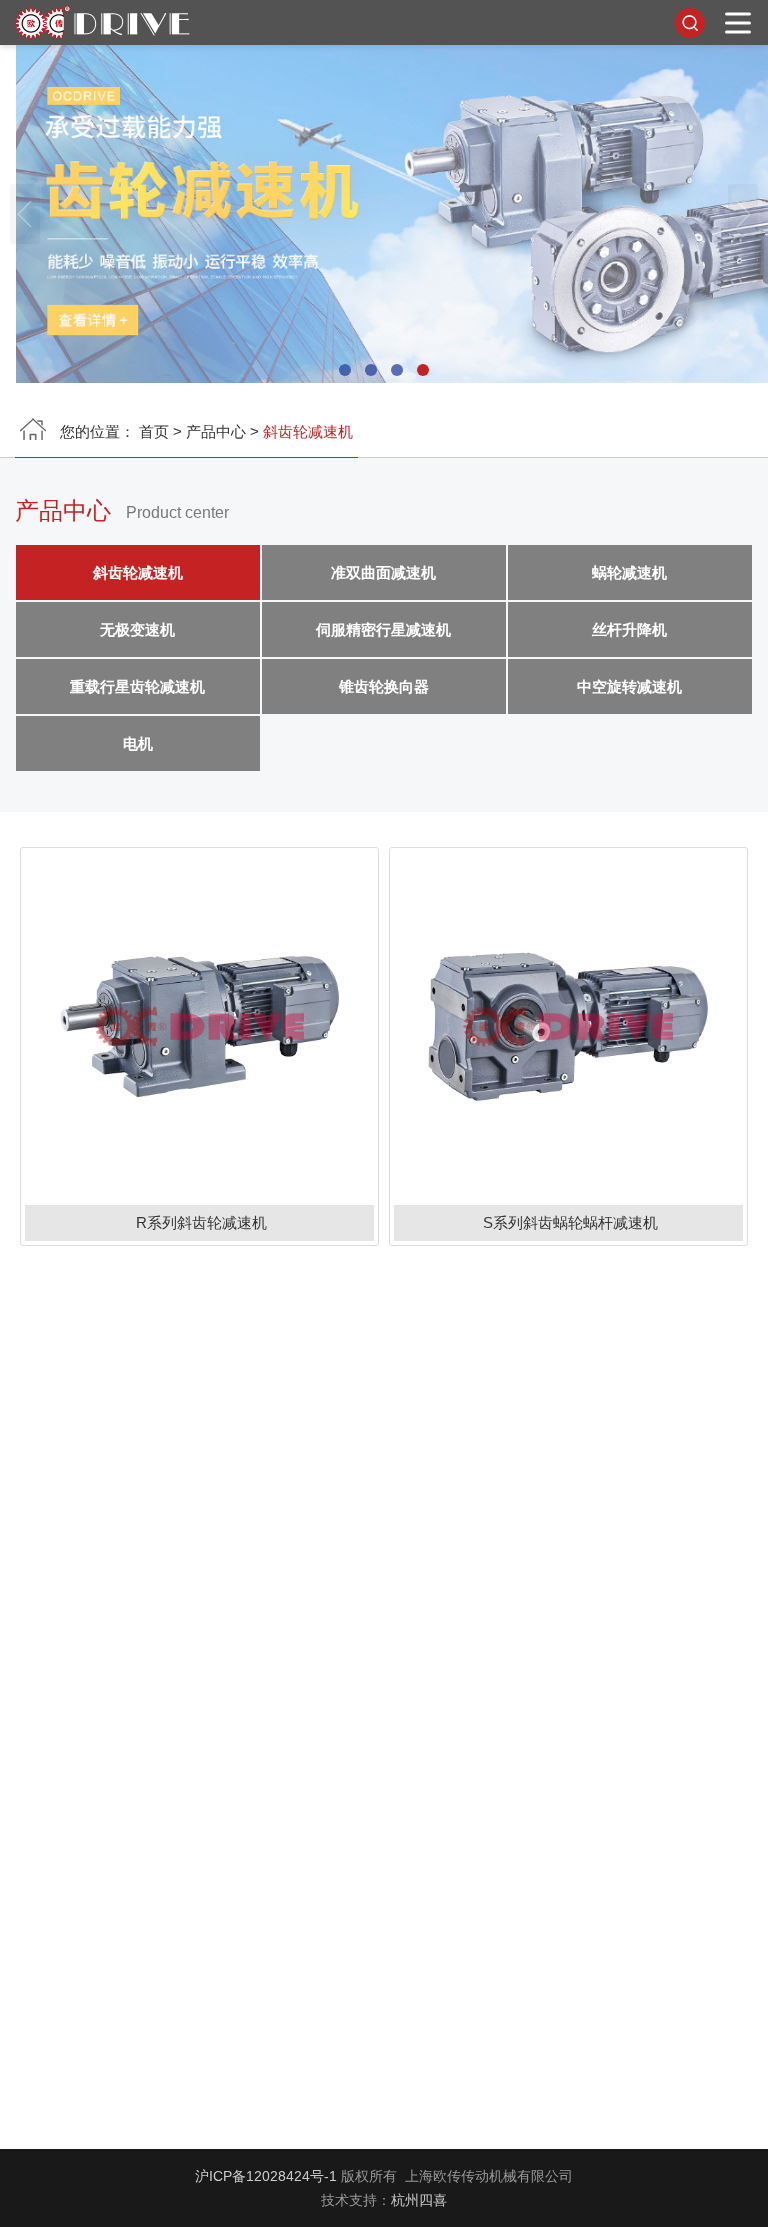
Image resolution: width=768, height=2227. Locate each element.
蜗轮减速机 (629, 572)
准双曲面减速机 (383, 572)
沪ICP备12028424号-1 (266, 2176)
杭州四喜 (419, 2200)
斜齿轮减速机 (138, 572)
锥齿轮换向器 (384, 686)
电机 (138, 743)
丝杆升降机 (629, 629)
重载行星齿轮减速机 (138, 686)
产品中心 (216, 431)
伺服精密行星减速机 (383, 629)
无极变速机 (138, 629)
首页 (154, 431)
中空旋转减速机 (629, 686)
